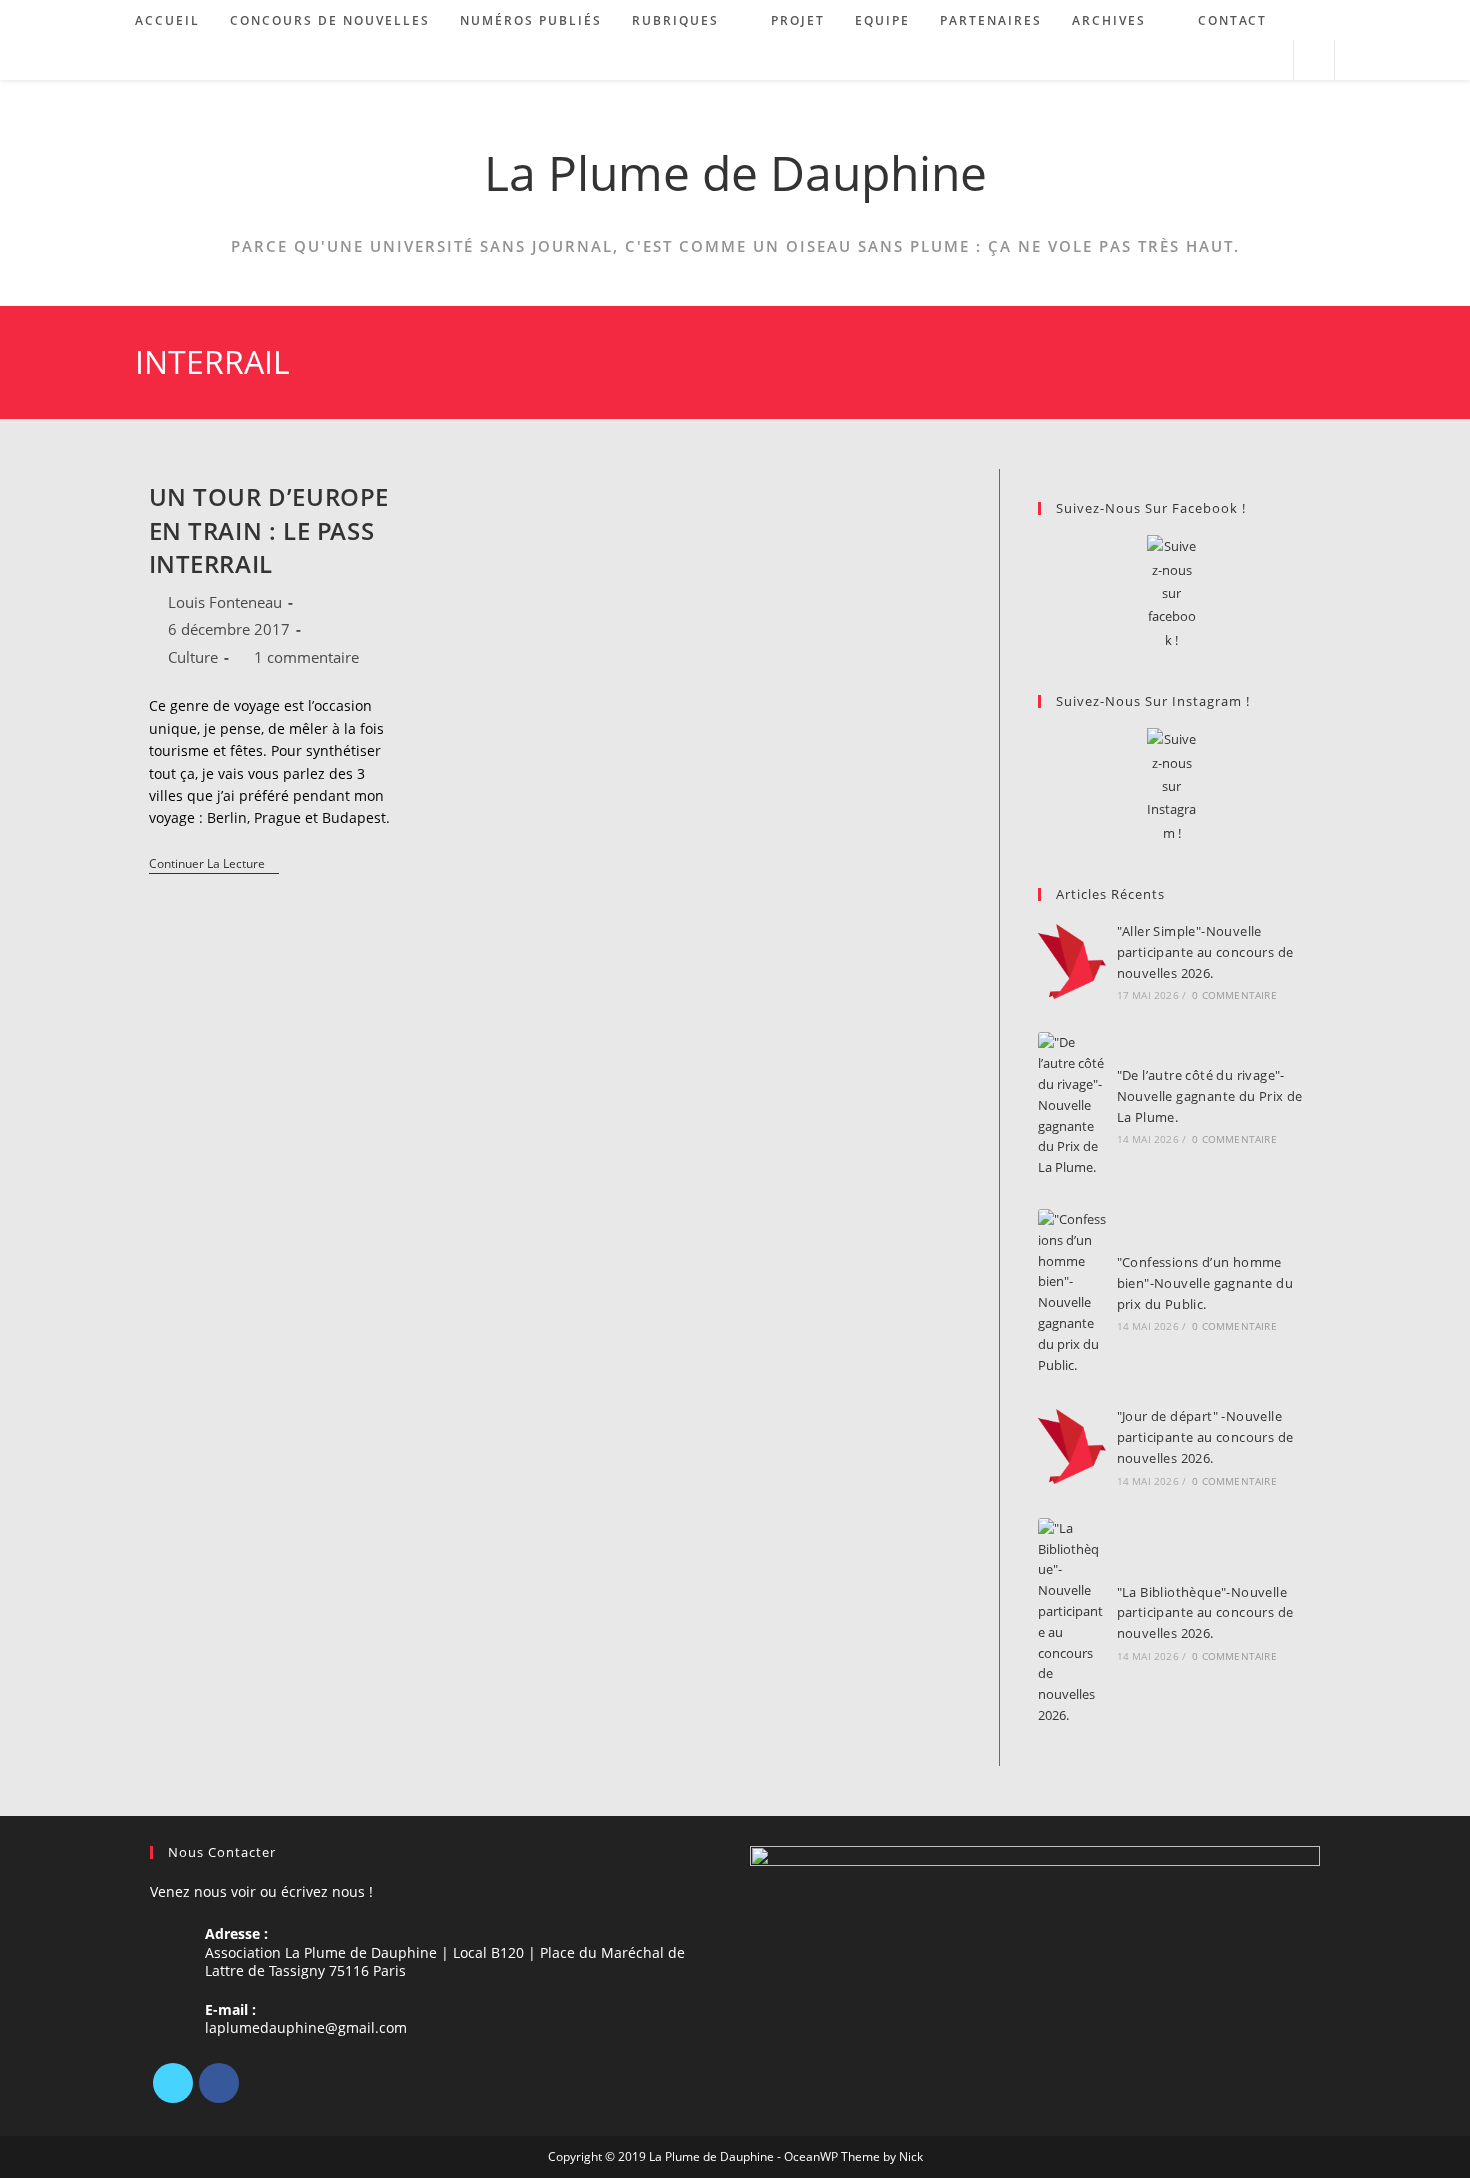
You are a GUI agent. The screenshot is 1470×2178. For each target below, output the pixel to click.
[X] (173, 2083)
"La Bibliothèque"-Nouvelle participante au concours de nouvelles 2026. (1205, 1613)
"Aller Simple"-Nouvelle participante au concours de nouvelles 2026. (1205, 952)
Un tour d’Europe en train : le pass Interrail (269, 530)
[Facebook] (219, 2083)
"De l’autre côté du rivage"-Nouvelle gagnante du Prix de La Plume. (1210, 1096)
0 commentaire (1234, 995)
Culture (193, 657)
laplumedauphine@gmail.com (306, 2027)
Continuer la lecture (214, 865)
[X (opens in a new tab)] (1188, 60)
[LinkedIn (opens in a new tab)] (1242, 60)
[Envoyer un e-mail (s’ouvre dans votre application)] (1269, 60)
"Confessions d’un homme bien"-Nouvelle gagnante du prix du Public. (1205, 1283)
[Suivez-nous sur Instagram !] (1171, 786)
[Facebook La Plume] (1171, 593)
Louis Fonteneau (225, 602)
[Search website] (1314, 61)
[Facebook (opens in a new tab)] (1215, 60)
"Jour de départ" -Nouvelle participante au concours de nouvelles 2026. (1205, 1437)
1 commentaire (306, 657)
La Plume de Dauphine (735, 172)
